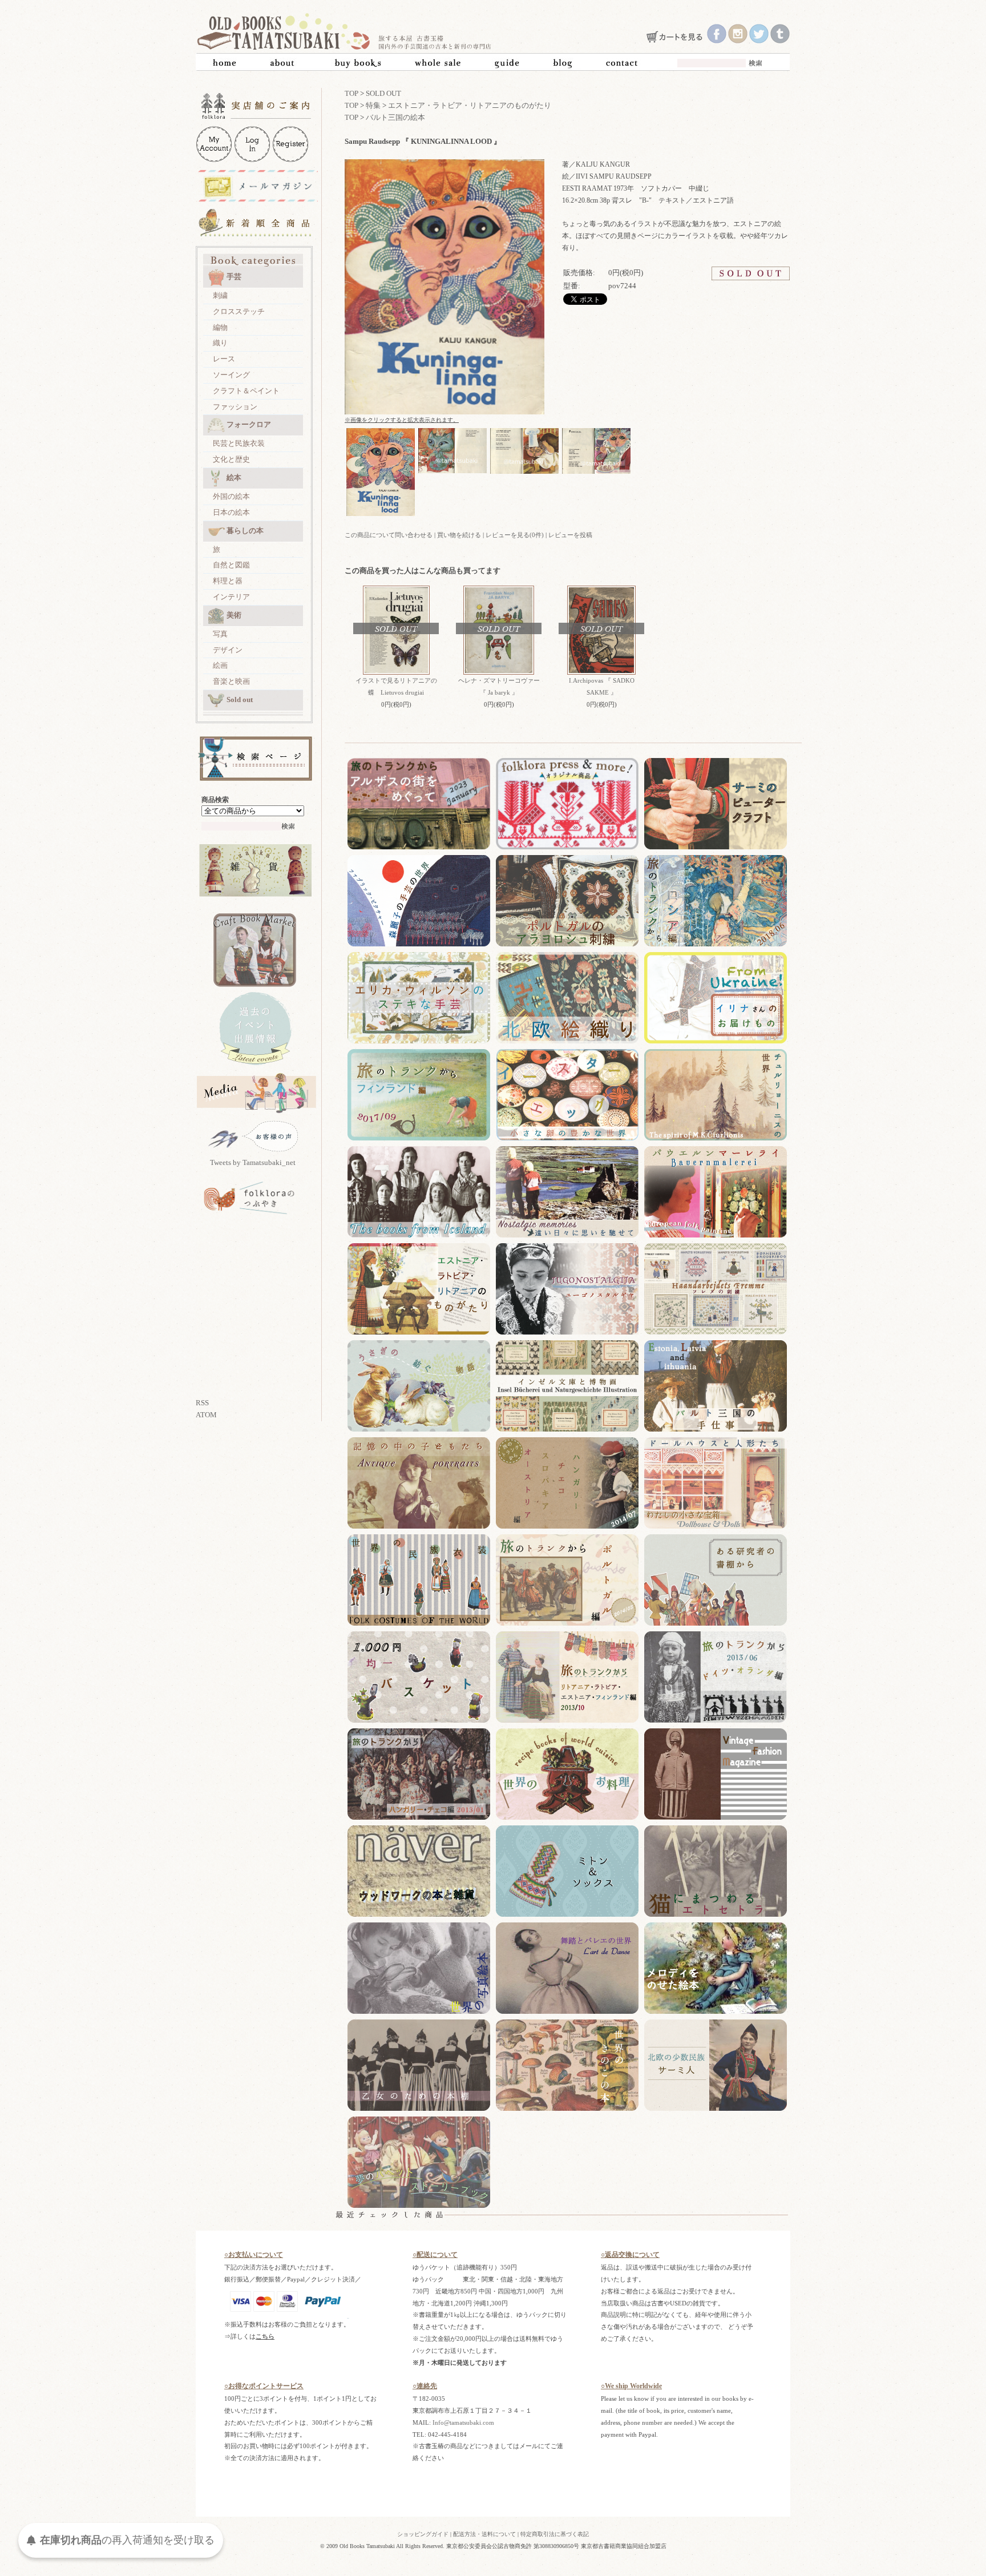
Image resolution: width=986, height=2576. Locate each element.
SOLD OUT (383, 93)
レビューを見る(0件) (515, 535)
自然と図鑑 (231, 565)
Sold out (240, 700)
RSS (202, 1403)
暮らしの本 (245, 531)
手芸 (234, 277)
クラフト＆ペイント (246, 391)
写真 (220, 634)
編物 (220, 327)
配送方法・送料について (484, 2534)
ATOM (206, 1415)
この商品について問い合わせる (389, 535)
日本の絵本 (231, 512)
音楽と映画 (231, 681)
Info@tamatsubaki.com (463, 2422)
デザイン (228, 650)
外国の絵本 (231, 496)
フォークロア (249, 424)
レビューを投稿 (570, 535)
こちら (265, 2336)
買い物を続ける (459, 535)
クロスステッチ (239, 311)
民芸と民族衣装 (239, 443)
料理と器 (228, 581)
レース (224, 359)
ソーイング (231, 375)
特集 (373, 105)
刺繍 (220, 295)
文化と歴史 (231, 459)
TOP (351, 93)
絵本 (234, 477)
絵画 (220, 665)
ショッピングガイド (423, 2534)
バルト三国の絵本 (395, 117)
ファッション (235, 407)
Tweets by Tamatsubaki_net (253, 1162)
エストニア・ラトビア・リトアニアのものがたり (470, 105)
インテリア (231, 597)
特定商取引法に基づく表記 (555, 2534)
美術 (234, 615)
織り (220, 343)
